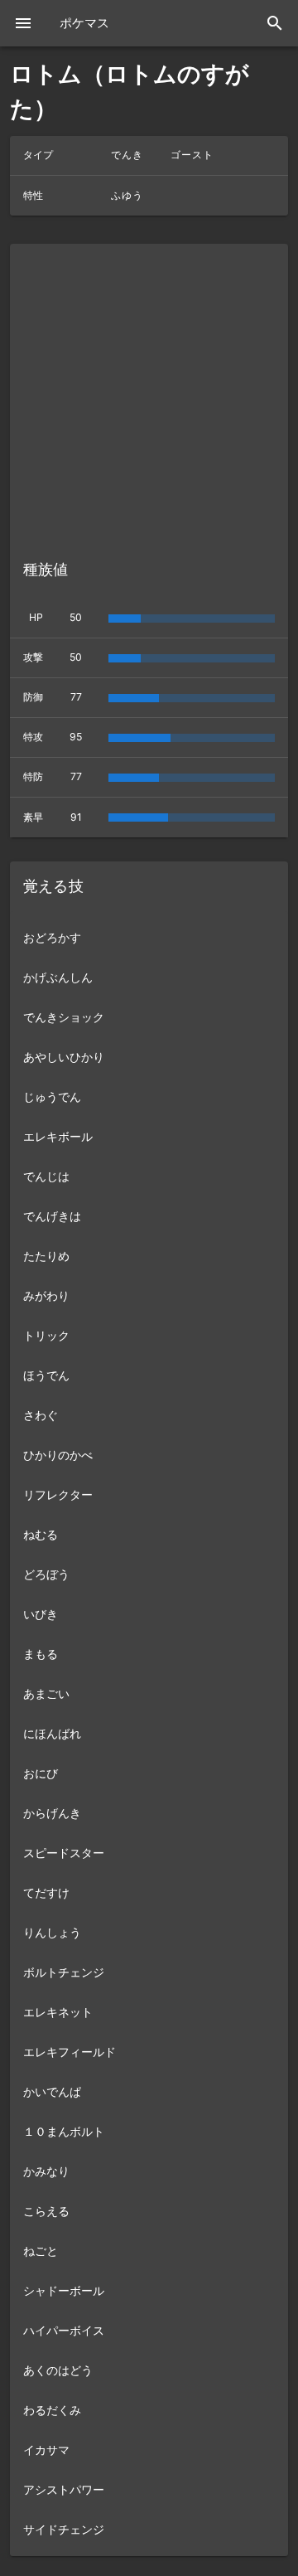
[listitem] (149, 938)
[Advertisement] (149, 390)
